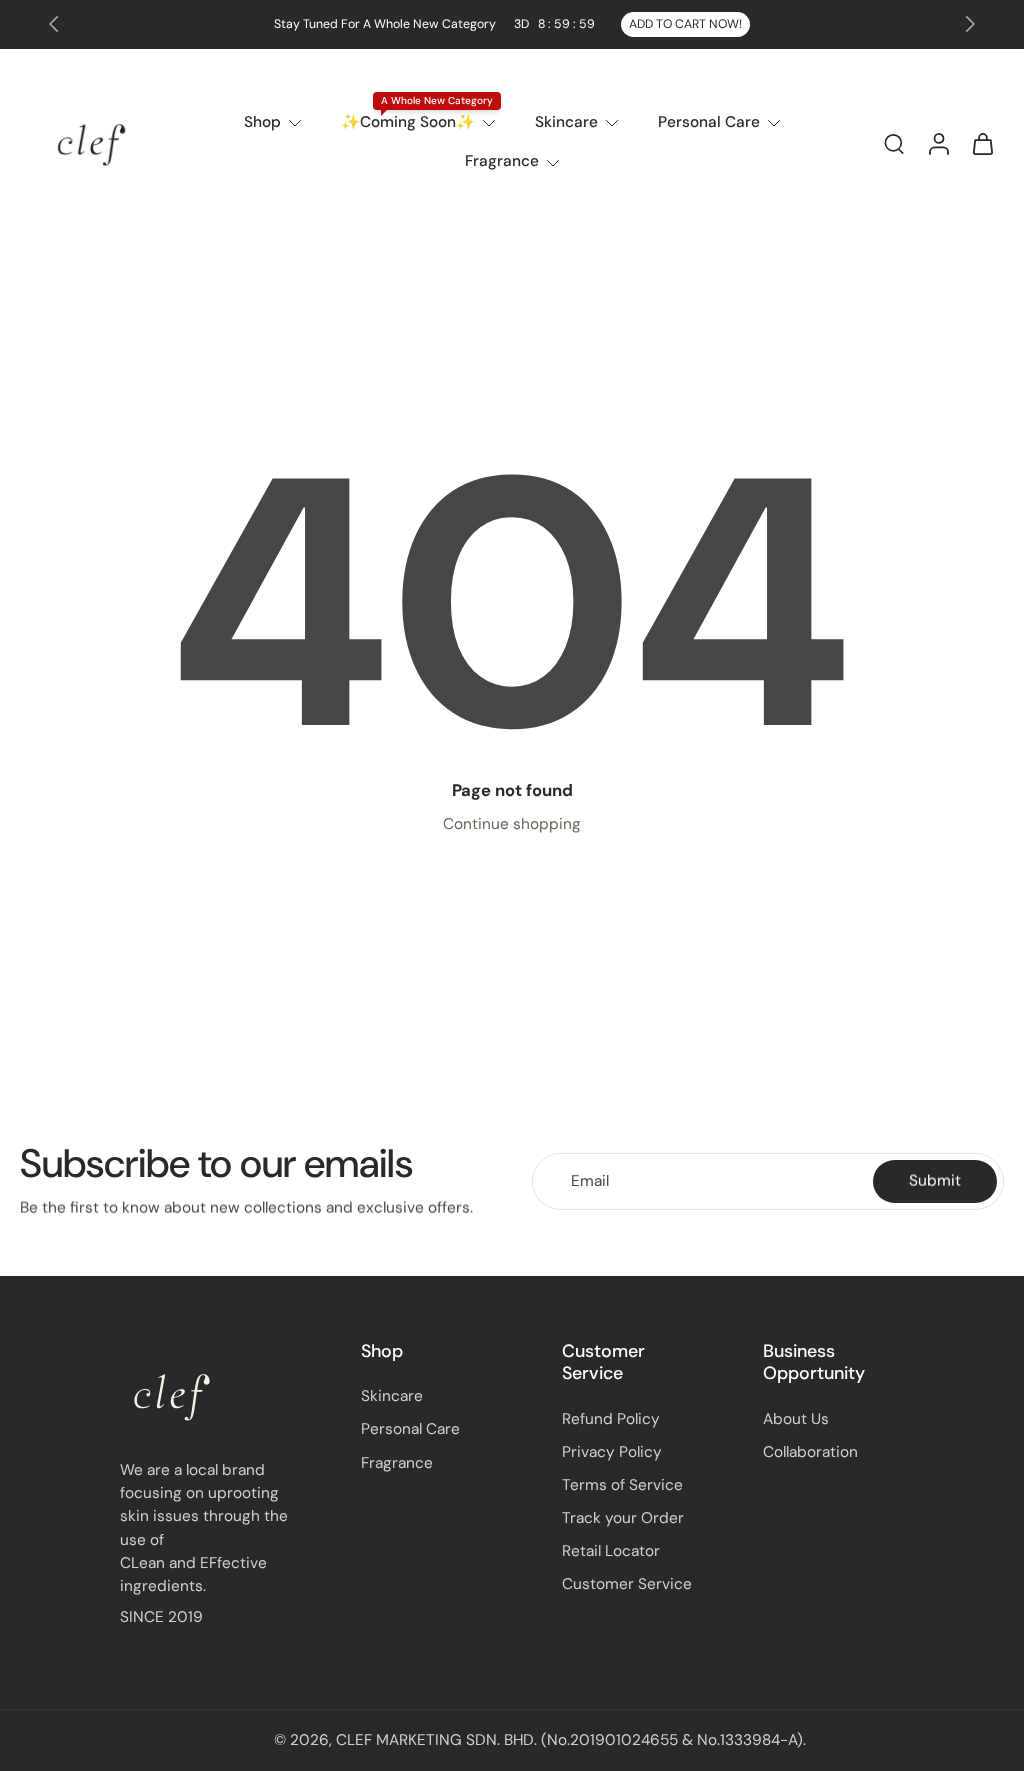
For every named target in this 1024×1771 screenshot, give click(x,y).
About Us (796, 1418)
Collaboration (810, 1452)
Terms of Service (622, 1485)
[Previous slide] (54, 24)
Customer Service (627, 1584)
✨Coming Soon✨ (408, 122)
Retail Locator (611, 1551)
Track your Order (623, 1518)
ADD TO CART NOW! (685, 24)
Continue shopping (512, 824)
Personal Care (709, 122)
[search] (894, 143)
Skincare (566, 122)
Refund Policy (611, 1418)
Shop (262, 122)
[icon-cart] (982, 143)
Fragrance (502, 161)
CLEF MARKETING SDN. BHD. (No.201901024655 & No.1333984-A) (569, 1740)
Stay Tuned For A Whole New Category (434, 24)
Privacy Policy (612, 1452)
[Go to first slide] (970, 24)
